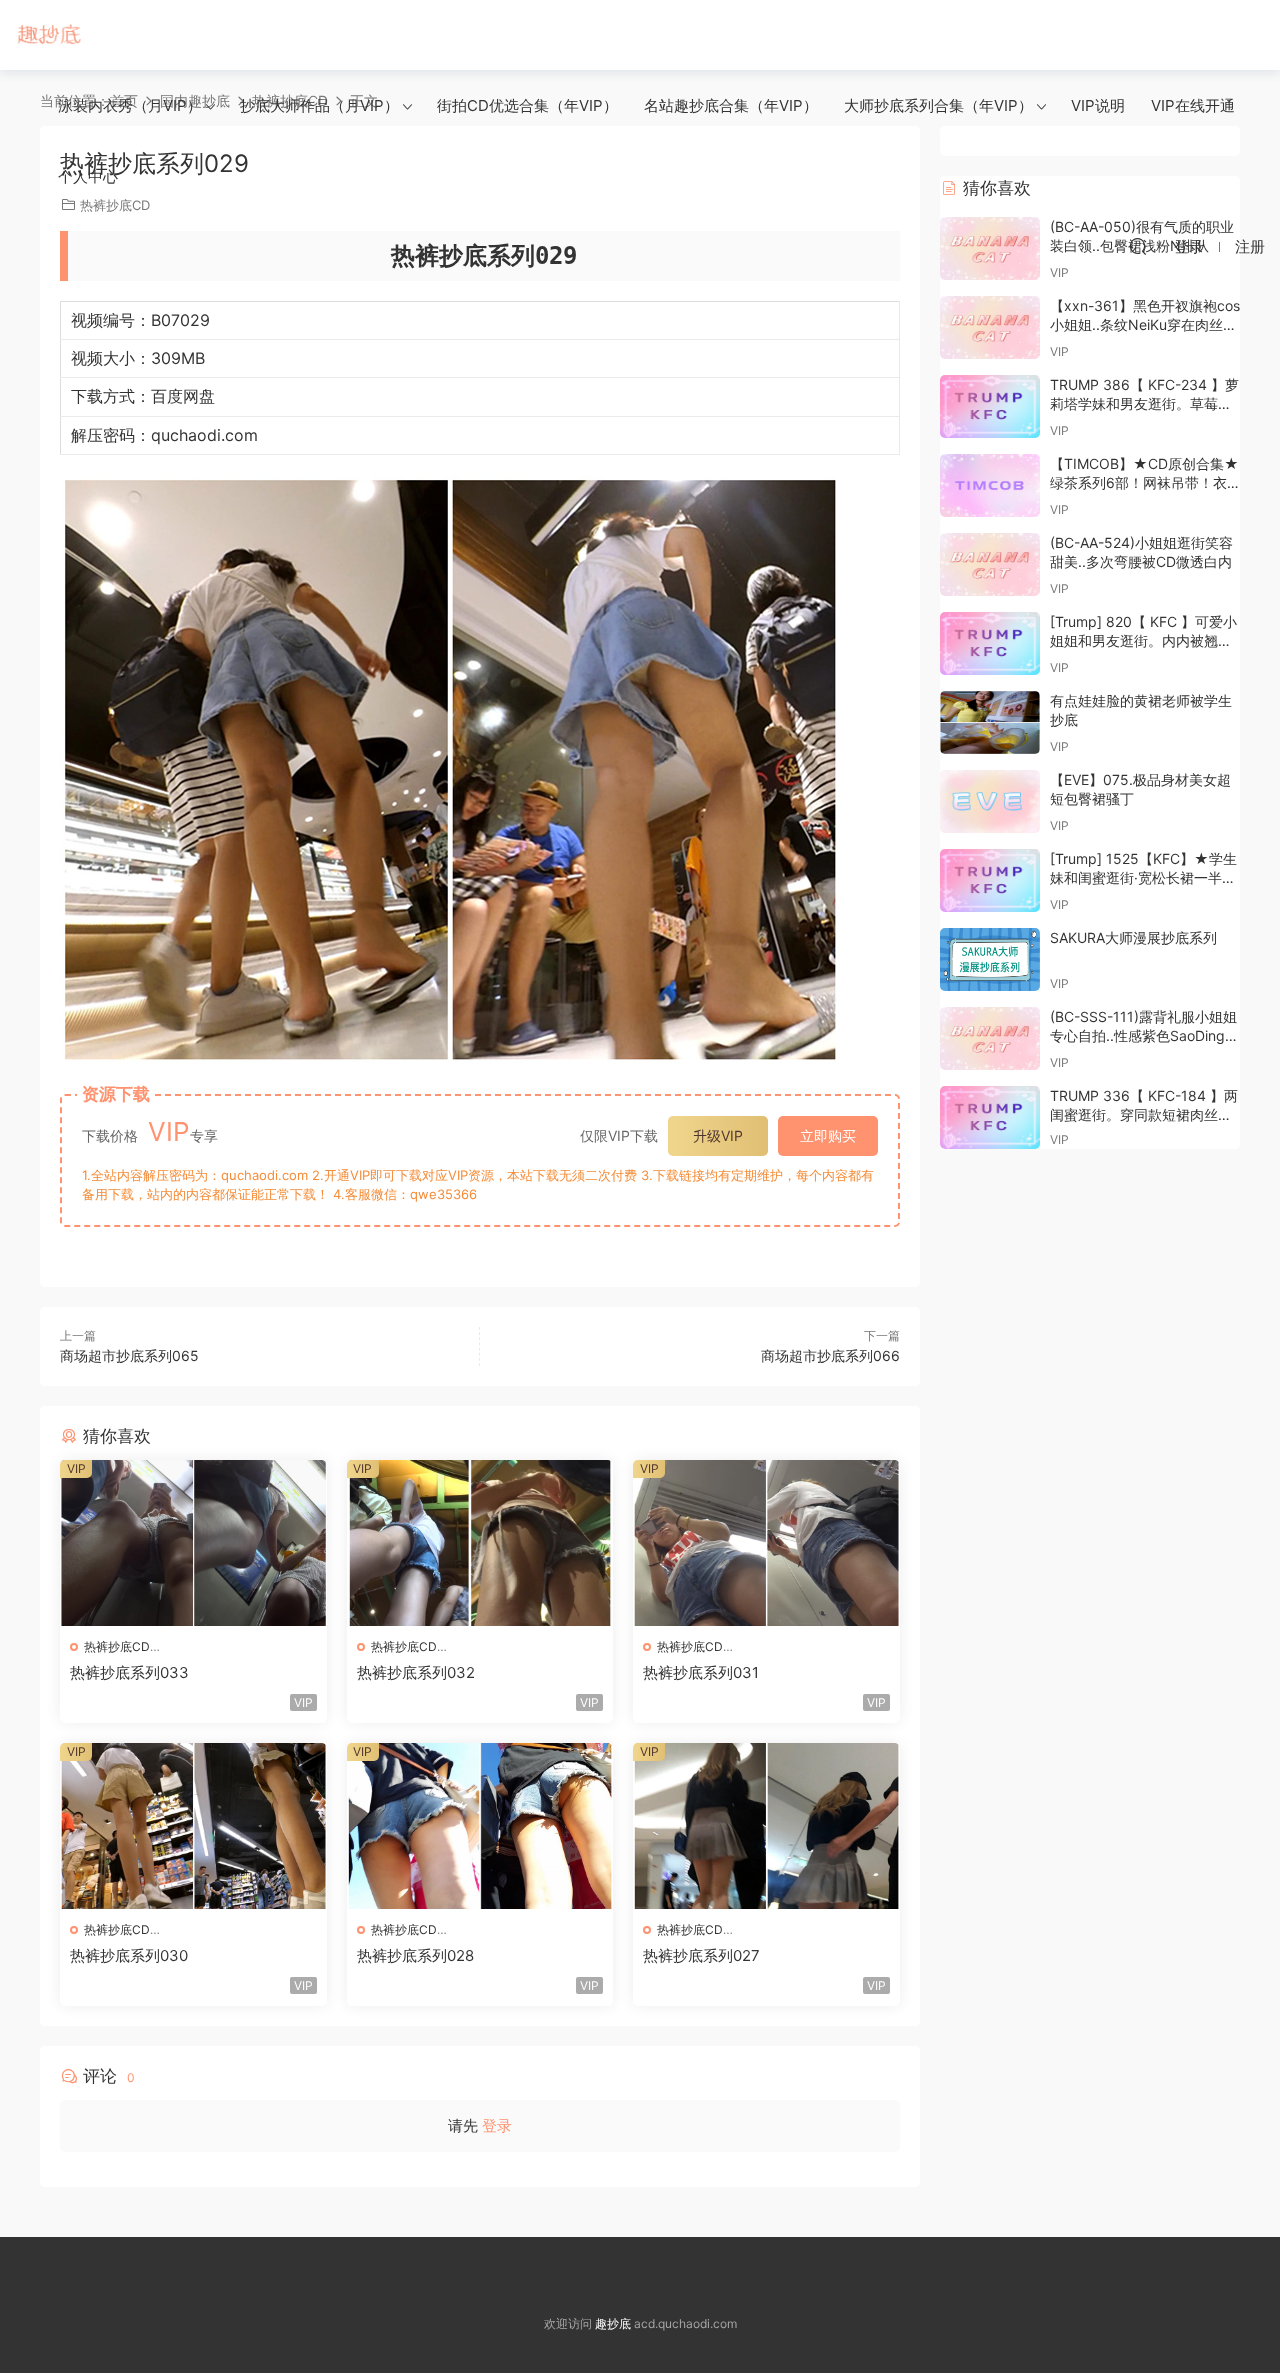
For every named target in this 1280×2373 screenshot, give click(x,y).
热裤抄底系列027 (701, 1955)
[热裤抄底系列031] (766, 1543)
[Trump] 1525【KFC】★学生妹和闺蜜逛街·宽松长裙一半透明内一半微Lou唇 (1143, 878)
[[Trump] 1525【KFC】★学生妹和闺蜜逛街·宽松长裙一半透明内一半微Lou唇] (990, 880)
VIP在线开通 (1193, 105)
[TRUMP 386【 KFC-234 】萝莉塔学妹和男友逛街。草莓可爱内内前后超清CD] (990, 406)
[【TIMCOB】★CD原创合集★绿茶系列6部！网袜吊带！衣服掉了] (990, 485)
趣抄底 (50, 35)
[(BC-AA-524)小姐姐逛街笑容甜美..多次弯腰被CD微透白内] (990, 564)
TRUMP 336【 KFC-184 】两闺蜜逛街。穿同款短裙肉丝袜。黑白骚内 (1144, 1115)
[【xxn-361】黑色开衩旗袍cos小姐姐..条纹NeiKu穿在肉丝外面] (990, 327)
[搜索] (1138, 246)
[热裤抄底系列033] (193, 1543)
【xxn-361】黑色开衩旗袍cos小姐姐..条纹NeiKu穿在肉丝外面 (1145, 325)
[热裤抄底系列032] (480, 1543)
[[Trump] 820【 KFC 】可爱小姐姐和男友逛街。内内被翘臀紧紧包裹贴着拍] (990, 643)
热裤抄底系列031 (701, 1672)
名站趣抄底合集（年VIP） (731, 105)
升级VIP (718, 1135)
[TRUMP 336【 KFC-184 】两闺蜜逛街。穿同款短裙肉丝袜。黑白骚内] (990, 1117)
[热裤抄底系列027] (766, 1826)
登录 (497, 2125)
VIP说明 (1098, 105)
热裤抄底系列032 (416, 1672)
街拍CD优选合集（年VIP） (527, 105)
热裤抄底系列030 (129, 1955)
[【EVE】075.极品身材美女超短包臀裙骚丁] (990, 801)
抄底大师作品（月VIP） (319, 105)
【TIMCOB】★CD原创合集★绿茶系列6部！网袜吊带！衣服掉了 (1144, 483)
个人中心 (88, 176)
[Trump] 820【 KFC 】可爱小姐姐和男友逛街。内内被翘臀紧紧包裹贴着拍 (1143, 641)
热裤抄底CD (117, 1646)
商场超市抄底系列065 (129, 1355)
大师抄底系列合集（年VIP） (938, 105)
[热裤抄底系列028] (480, 1826)
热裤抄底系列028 (415, 1955)
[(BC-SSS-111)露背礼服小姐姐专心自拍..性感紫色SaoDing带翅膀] (990, 1038)
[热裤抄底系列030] (193, 1826)
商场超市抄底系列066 (830, 1355)
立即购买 (828, 1135)
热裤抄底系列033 (129, 1672)
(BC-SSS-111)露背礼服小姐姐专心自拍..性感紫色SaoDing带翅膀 (1144, 1036)
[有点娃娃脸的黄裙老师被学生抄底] (990, 722)
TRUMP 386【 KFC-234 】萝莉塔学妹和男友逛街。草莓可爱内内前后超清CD (1144, 404)
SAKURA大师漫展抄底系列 (1133, 937)
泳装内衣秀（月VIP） (130, 105)
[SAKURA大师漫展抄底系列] (990, 959)
